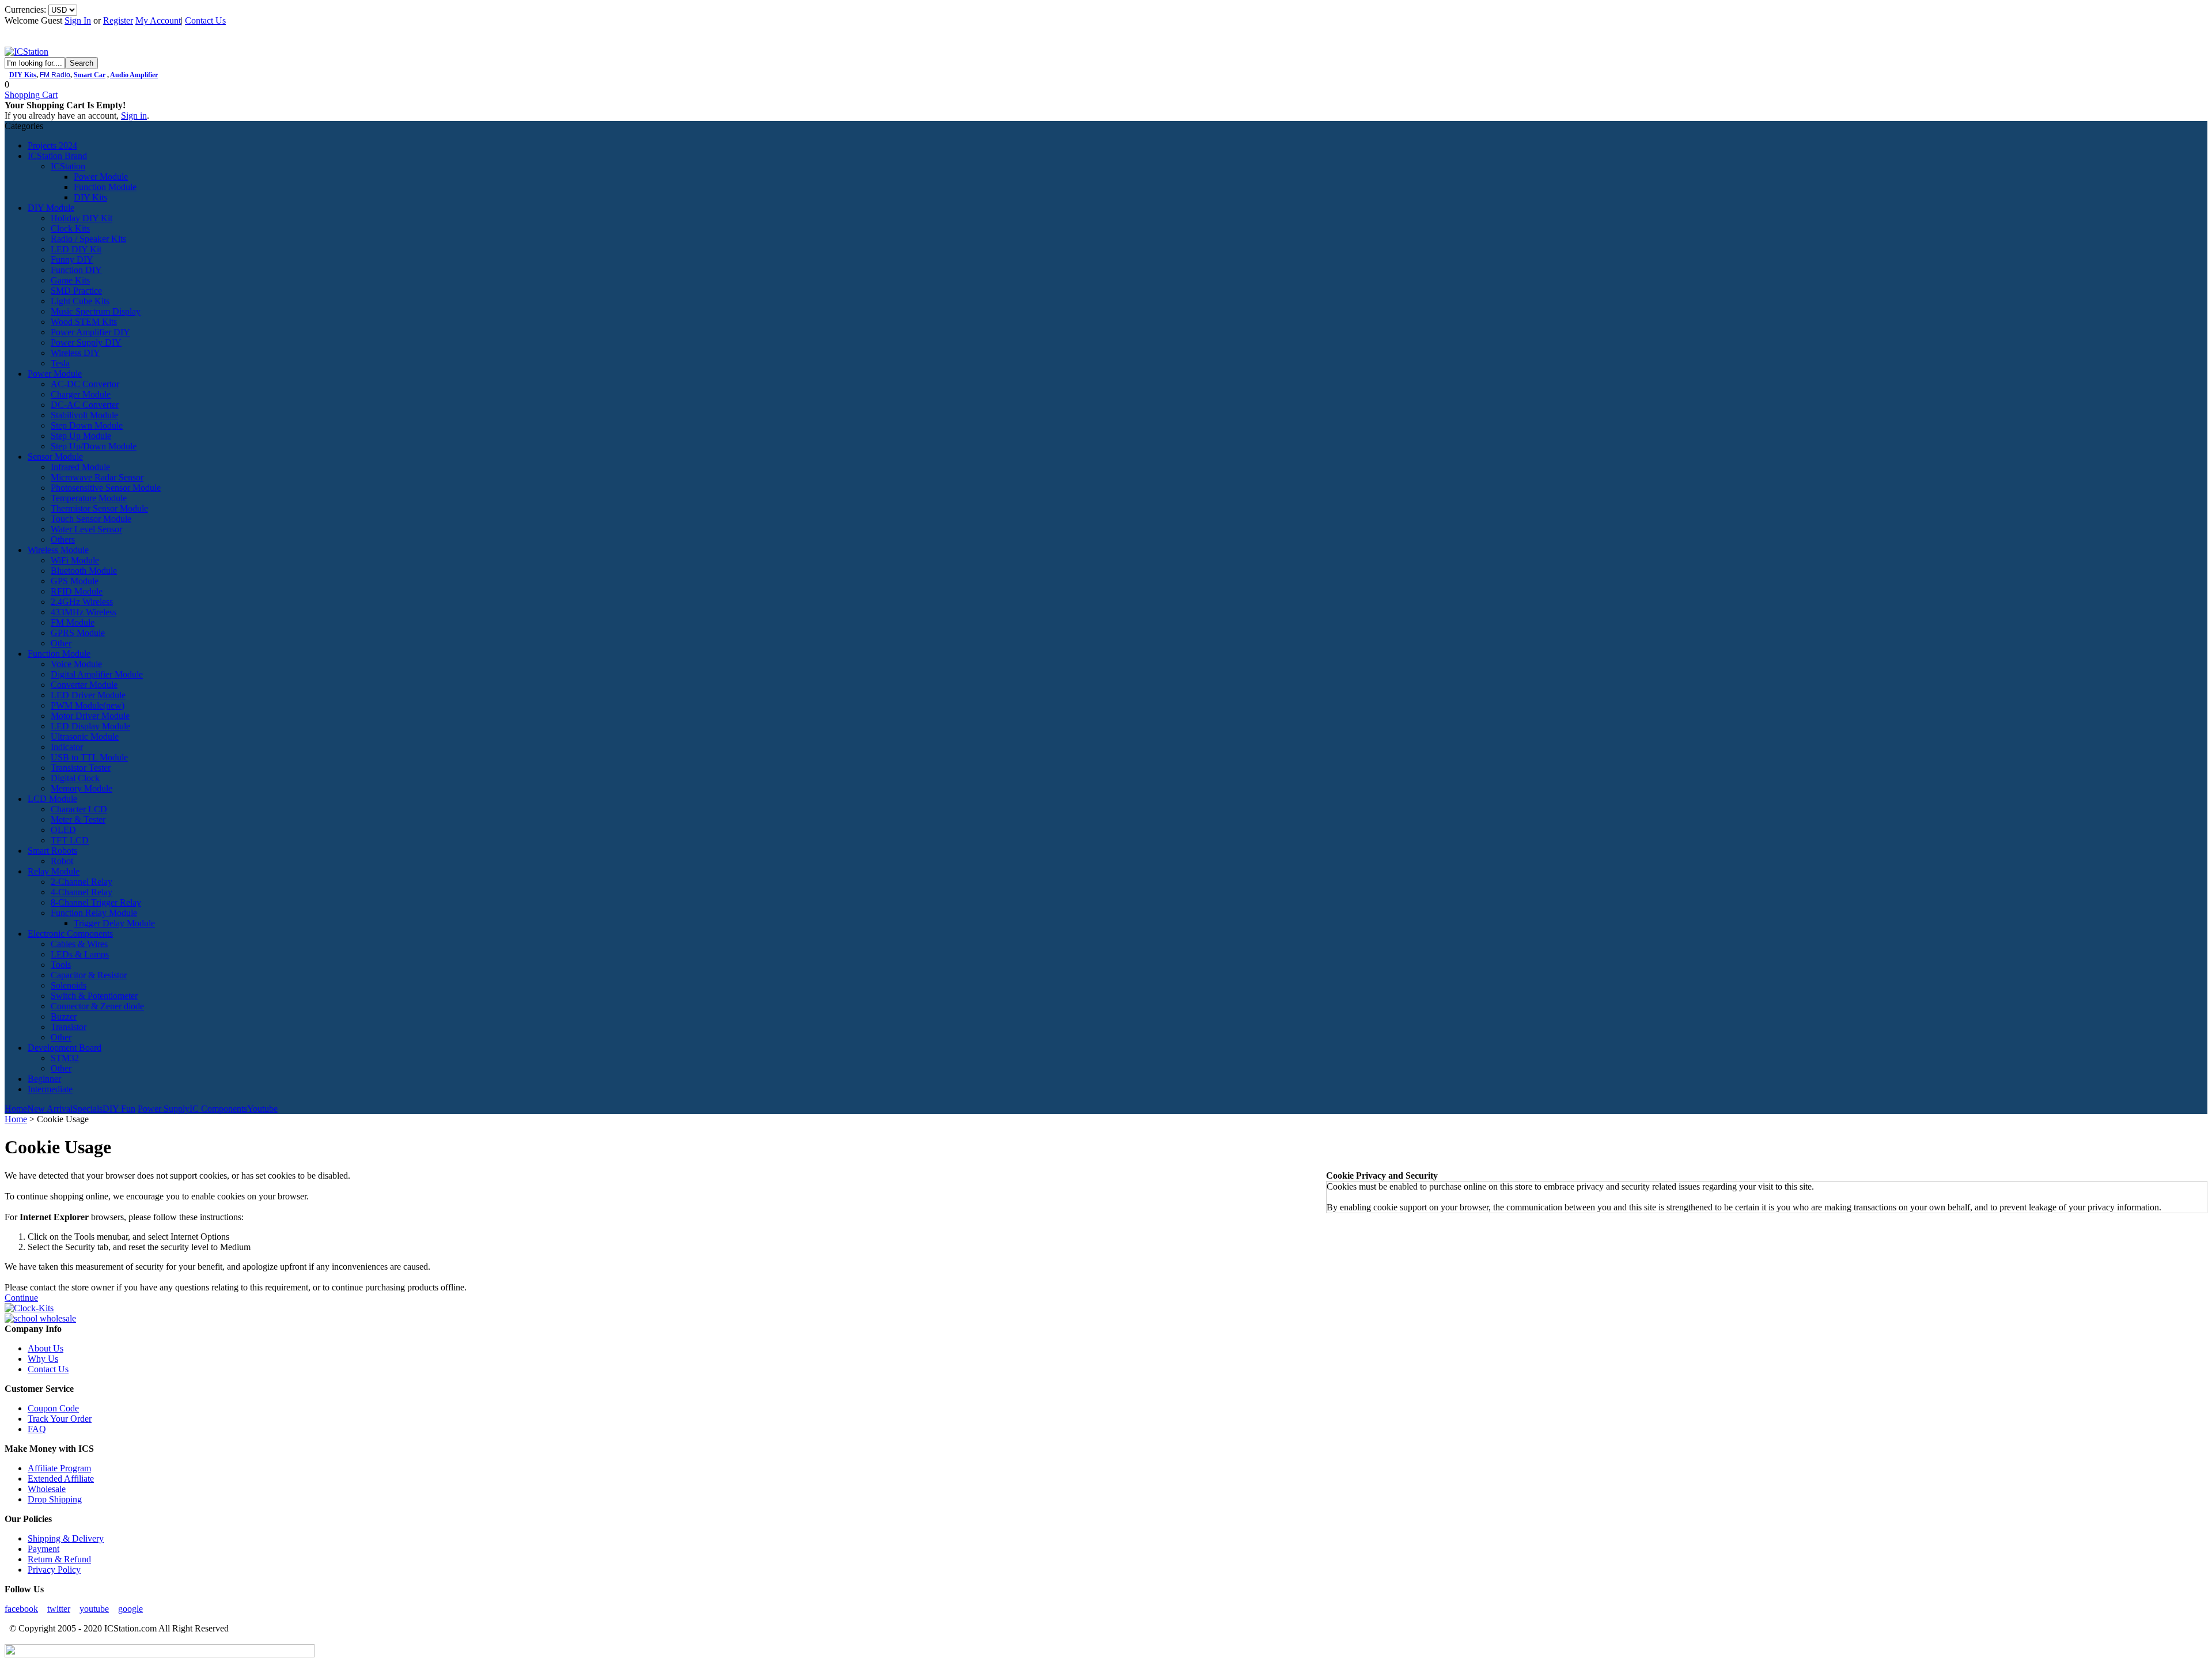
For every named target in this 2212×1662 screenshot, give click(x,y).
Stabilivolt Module (84, 415)
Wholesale (47, 1489)
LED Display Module (90, 726)
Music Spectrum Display (96, 311)
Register (118, 20)
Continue (21, 1298)
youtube (94, 1609)
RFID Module (77, 591)
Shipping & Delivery (66, 1538)
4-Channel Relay (82, 892)
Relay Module (54, 871)
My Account (158, 20)
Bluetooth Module (84, 571)
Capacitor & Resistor (89, 975)
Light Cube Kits (80, 301)
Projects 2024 (52, 145)
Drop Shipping (55, 1499)
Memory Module (82, 788)
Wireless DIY (75, 353)
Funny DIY (72, 260)
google (130, 1609)
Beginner (44, 1079)
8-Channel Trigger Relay (96, 902)
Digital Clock (75, 778)
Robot (62, 861)
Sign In (78, 20)
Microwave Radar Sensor (97, 477)
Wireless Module (58, 550)
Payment (43, 1549)
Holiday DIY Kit (82, 218)
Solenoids (69, 985)
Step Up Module (81, 436)
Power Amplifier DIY (90, 332)
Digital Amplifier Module (97, 674)
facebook (21, 1609)
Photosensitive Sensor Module (106, 488)
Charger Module (81, 394)
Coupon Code (53, 1408)
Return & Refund (59, 1559)
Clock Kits (70, 228)
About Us (46, 1348)
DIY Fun (119, 1109)
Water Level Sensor (86, 529)
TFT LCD (70, 840)
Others (63, 540)
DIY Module (51, 208)
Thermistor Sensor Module (99, 508)
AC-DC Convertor (85, 384)
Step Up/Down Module (94, 446)
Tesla (60, 363)
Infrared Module (80, 467)
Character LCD (79, 809)
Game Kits (70, 280)
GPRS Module (78, 633)
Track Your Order (60, 1419)
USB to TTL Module (89, 757)
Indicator (67, 747)
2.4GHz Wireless (82, 602)
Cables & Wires (79, 944)
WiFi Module (75, 560)
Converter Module (84, 685)
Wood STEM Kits (84, 322)
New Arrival (50, 1109)
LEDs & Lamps (80, 954)
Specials (88, 1109)
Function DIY (76, 270)
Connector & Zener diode (97, 1006)
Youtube (262, 1109)
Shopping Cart (31, 95)
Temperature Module (89, 498)
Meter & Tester (78, 819)
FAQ (37, 1429)
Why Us (43, 1359)
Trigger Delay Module (114, 923)
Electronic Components (70, 934)
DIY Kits (23, 75)
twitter (59, 1609)
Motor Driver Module (90, 716)
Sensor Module (55, 457)
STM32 (65, 1058)
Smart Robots (52, 851)
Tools (61, 965)
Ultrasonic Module (85, 737)
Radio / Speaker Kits (88, 239)
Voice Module (76, 664)
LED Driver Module (88, 695)
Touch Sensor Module (91, 519)
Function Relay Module (94, 913)
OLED (63, 830)
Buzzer (64, 1016)
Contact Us (205, 20)
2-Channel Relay (82, 882)
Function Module (105, 187)
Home (16, 1109)
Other (61, 643)
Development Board (65, 1048)
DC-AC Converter (85, 405)
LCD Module (52, 799)
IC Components (218, 1109)
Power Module (101, 177)
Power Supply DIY (86, 342)
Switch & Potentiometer (94, 996)
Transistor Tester (81, 768)
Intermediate (50, 1089)
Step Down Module (87, 425)
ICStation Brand (57, 156)
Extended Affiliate (61, 1479)
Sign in (134, 116)
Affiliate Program (59, 1468)
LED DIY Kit (76, 249)
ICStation (68, 166)
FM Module (73, 622)
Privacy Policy (54, 1570)
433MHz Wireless (84, 612)
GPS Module (75, 581)
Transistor (69, 1027)
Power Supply (164, 1109)
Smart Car (90, 75)
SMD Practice (76, 291)
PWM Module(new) (88, 705)
